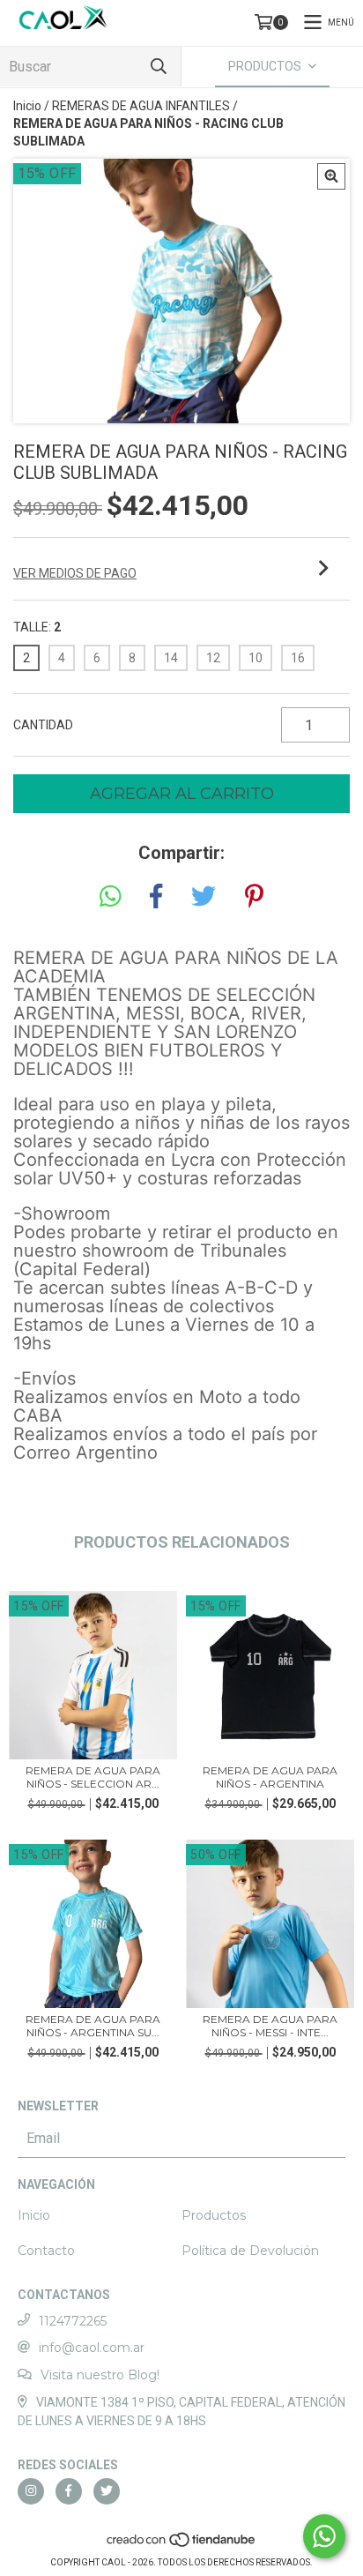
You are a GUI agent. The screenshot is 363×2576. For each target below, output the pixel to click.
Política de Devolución (250, 2251)
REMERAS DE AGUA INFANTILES (141, 106)
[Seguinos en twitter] (107, 2491)
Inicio (27, 106)
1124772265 (73, 2321)
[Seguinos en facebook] (69, 2491)
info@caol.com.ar (92, 2348)
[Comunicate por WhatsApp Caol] (324, 2536)
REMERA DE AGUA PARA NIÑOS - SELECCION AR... (93, 1777)
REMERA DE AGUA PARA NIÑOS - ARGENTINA (270, 1777)
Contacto (46, 2251)
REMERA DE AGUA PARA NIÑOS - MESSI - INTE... (270, 2026)
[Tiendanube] (182, 2545)
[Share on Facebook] (156, 897)
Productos (214, 2215)
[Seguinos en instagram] (31, 2491)
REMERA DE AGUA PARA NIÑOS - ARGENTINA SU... (93, 2026)
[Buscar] (159, 67)
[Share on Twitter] (204, 897)
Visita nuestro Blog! (100, 2375)
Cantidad (43, 725)
